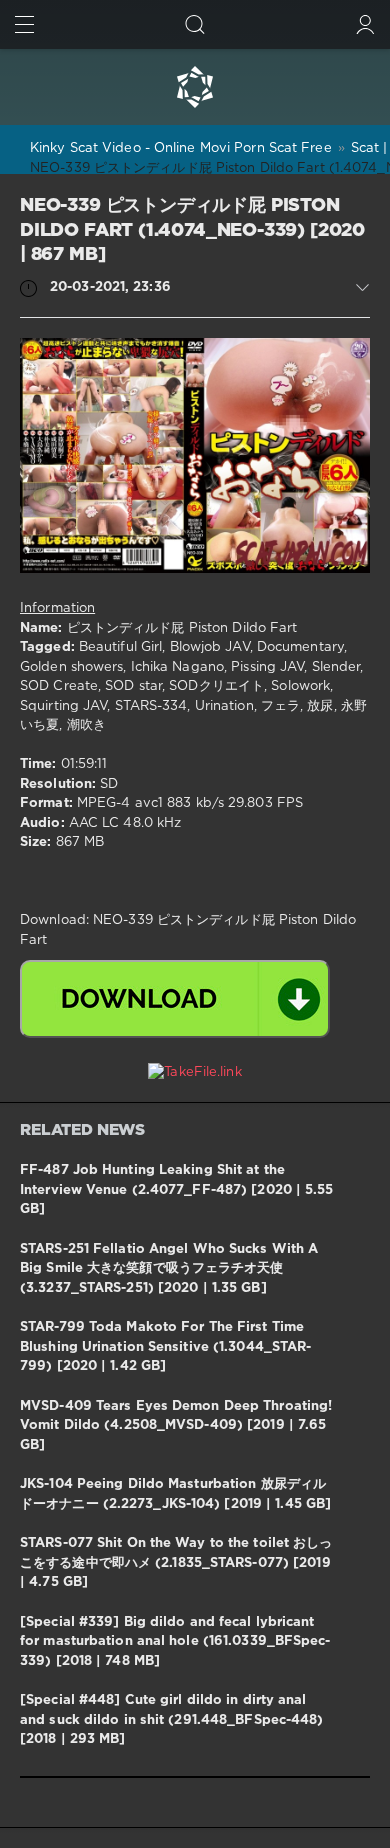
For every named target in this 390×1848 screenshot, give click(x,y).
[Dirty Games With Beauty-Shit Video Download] (195, 87)
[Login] (365, 24)
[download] (175, 999)
